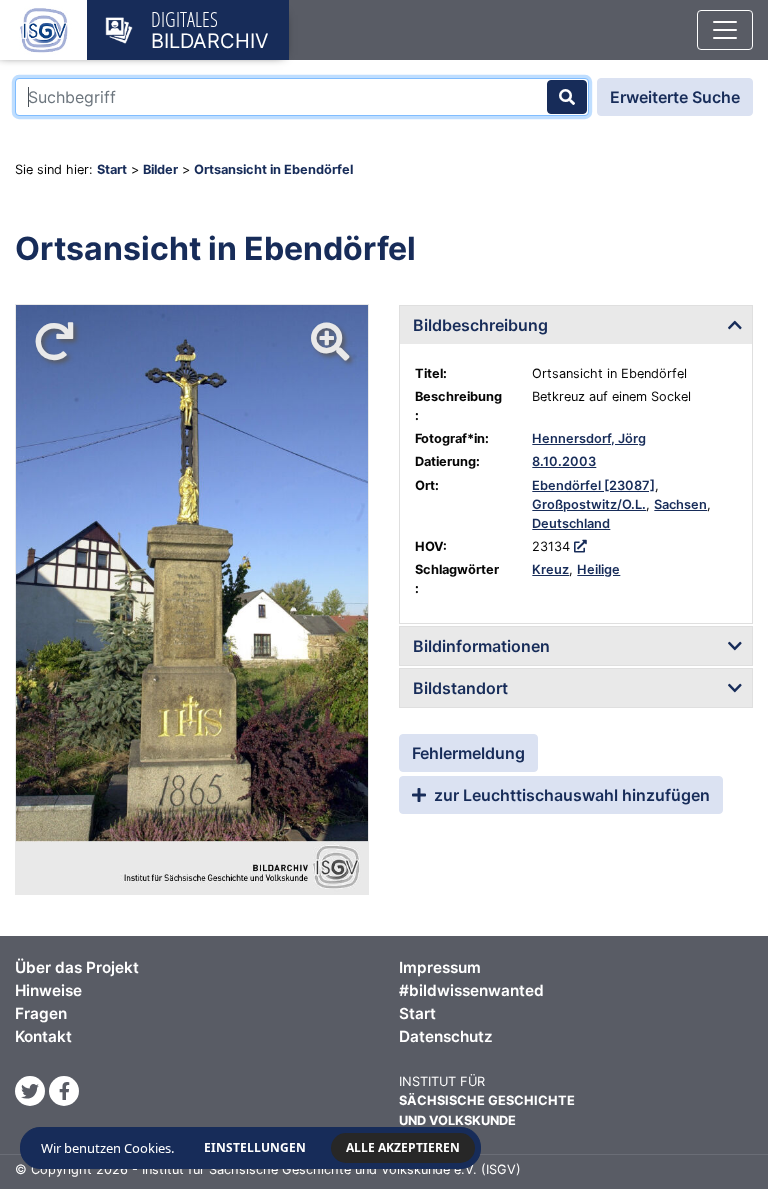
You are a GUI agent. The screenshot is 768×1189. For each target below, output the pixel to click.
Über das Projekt (77, 967)
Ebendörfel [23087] (593, 485)
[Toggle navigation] (725, 30)
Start (112, 169)
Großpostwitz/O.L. (589, 504)
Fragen (41, 1013)
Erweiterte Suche (675, 97)
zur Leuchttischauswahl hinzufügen (570, 795)
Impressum (440, 967)
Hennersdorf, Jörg (589, 438)
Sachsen (680, 504)
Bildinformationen (481, 646)
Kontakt (43, 1036)
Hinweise (48, 990)
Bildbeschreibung (480, 325)
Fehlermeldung (468, 753)
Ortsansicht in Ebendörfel (273, 169)
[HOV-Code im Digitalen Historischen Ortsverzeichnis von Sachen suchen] (580, 546)
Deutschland (571, 523)
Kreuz (550, 569)
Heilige (598, 569)
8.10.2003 (564, 461)
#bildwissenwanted (471, 990)
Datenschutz (446, 1036)
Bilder (160, 169)
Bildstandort (460, 688)
